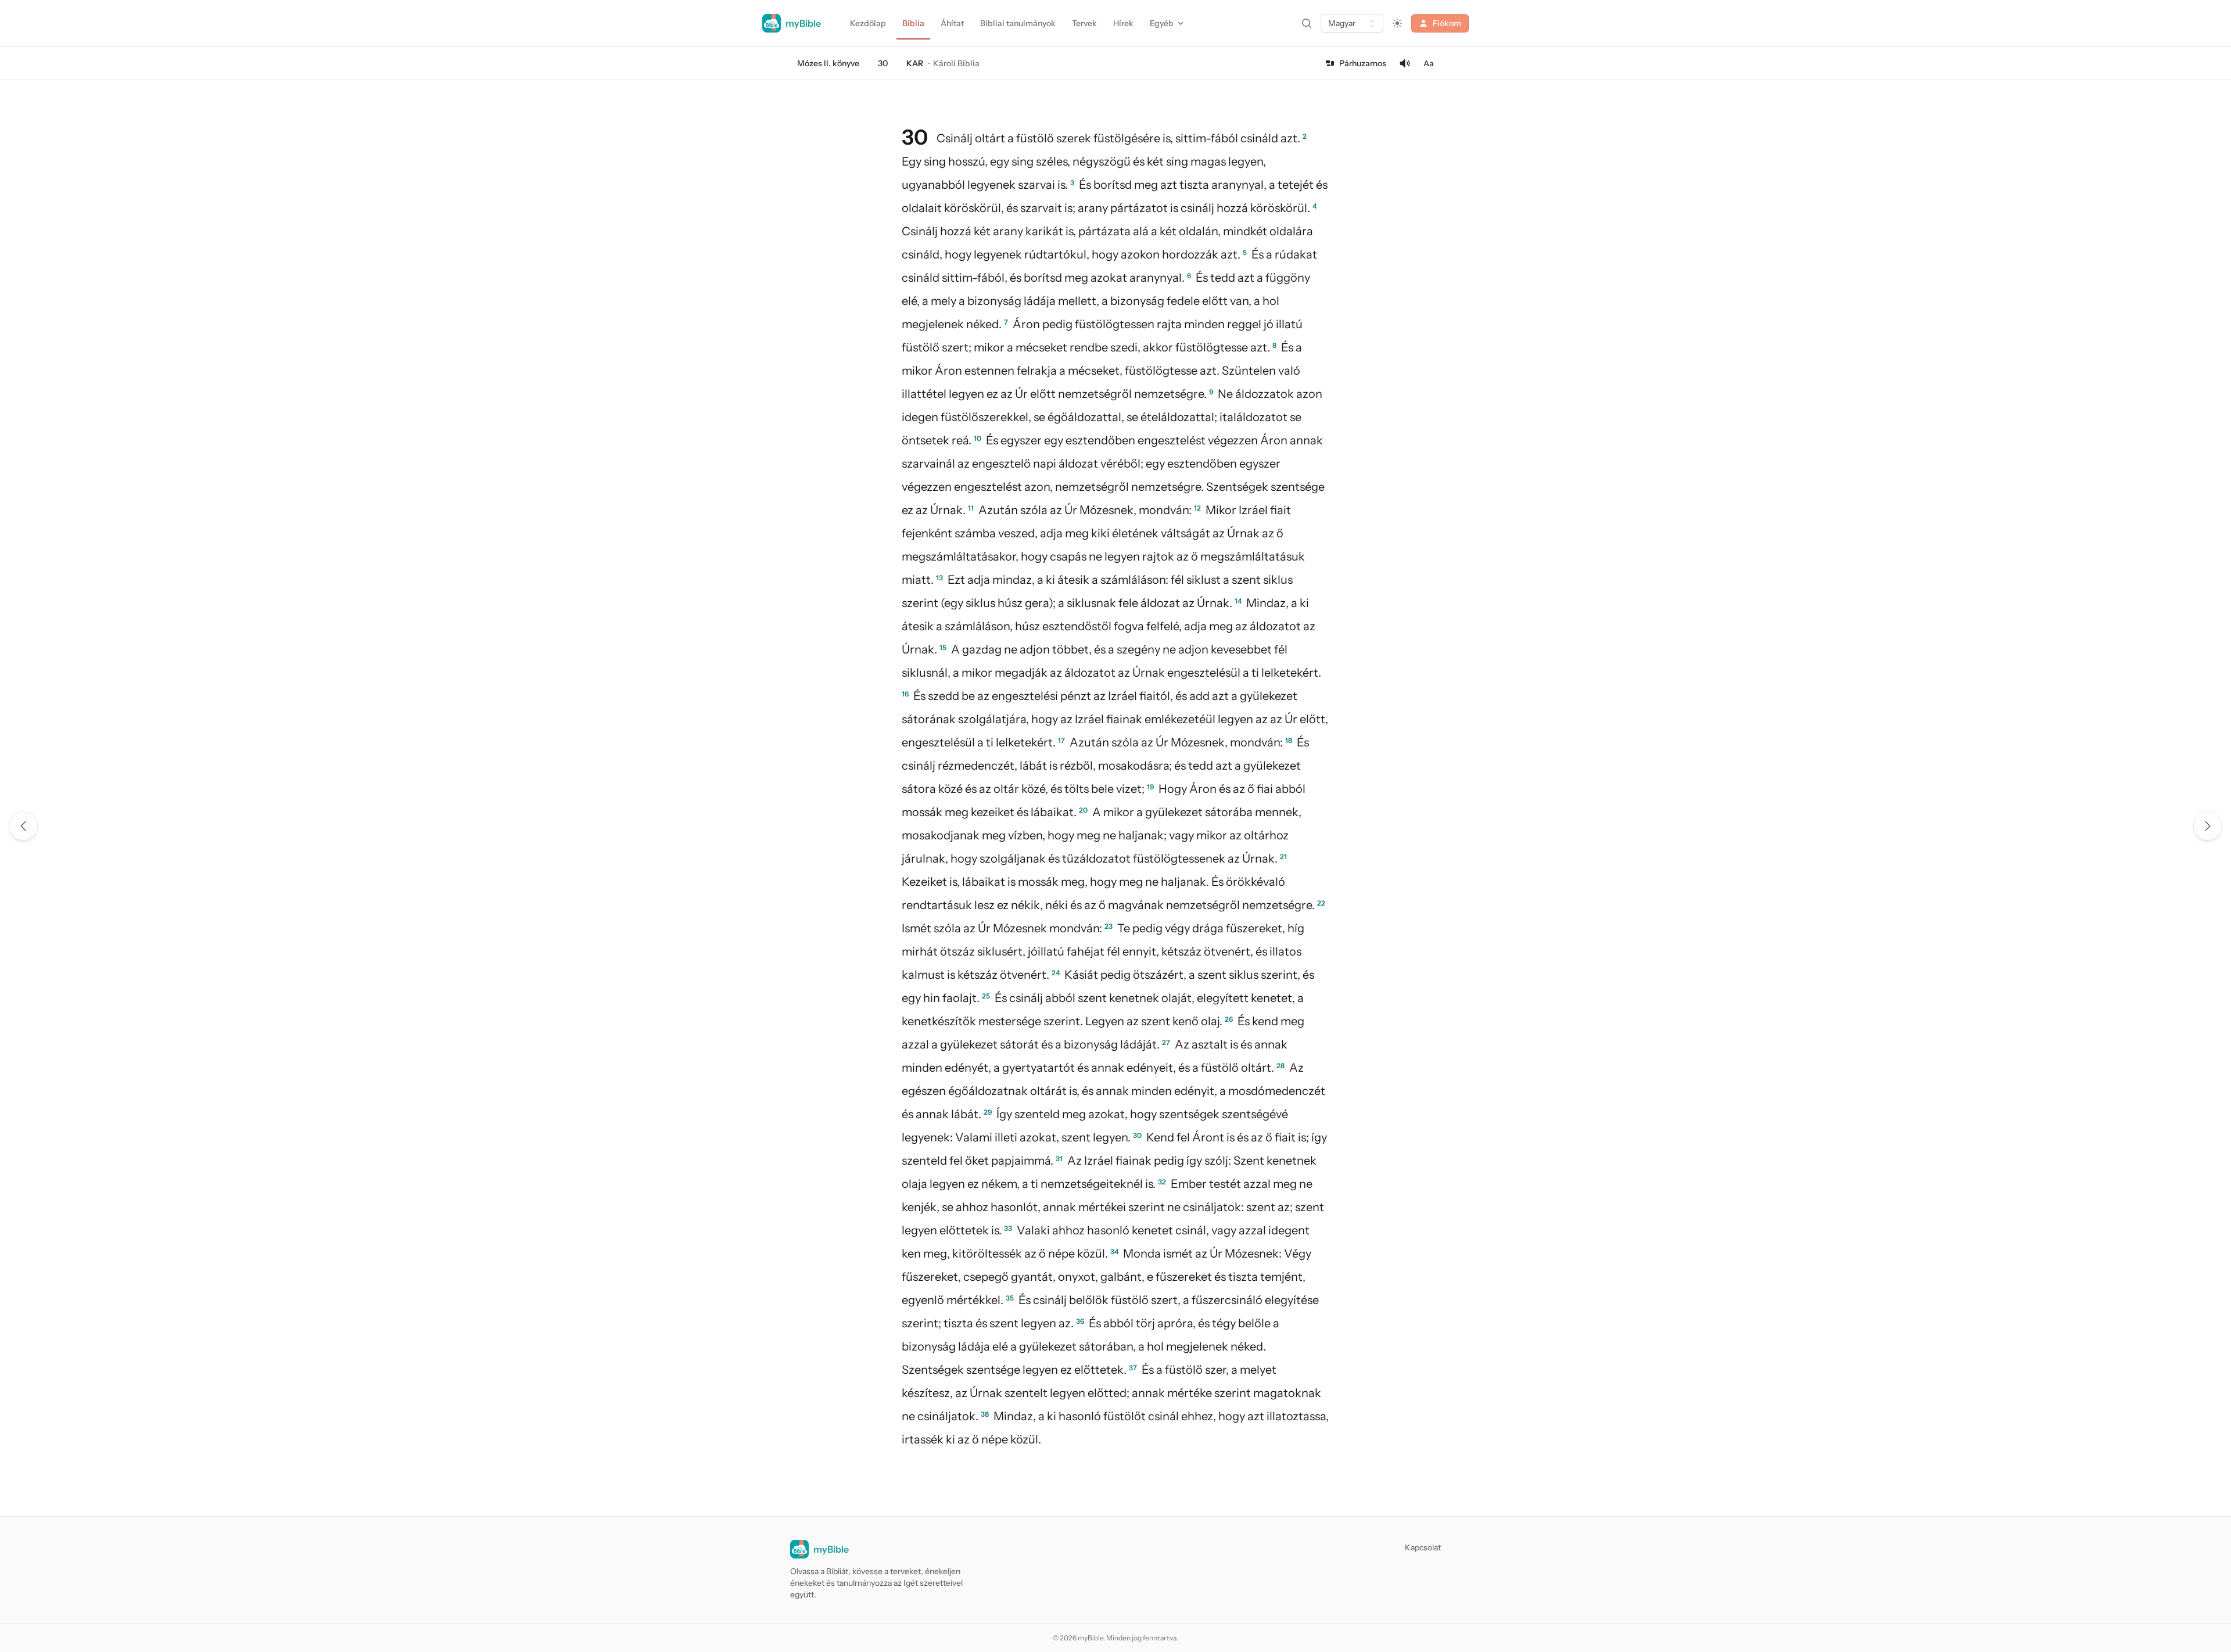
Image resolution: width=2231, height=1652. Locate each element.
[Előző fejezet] (23, 826)
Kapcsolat (1423, 1547)
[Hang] (1405, 63)
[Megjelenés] (1397, 23)
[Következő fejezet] (2208, 826)
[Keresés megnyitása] (1307, 23)
